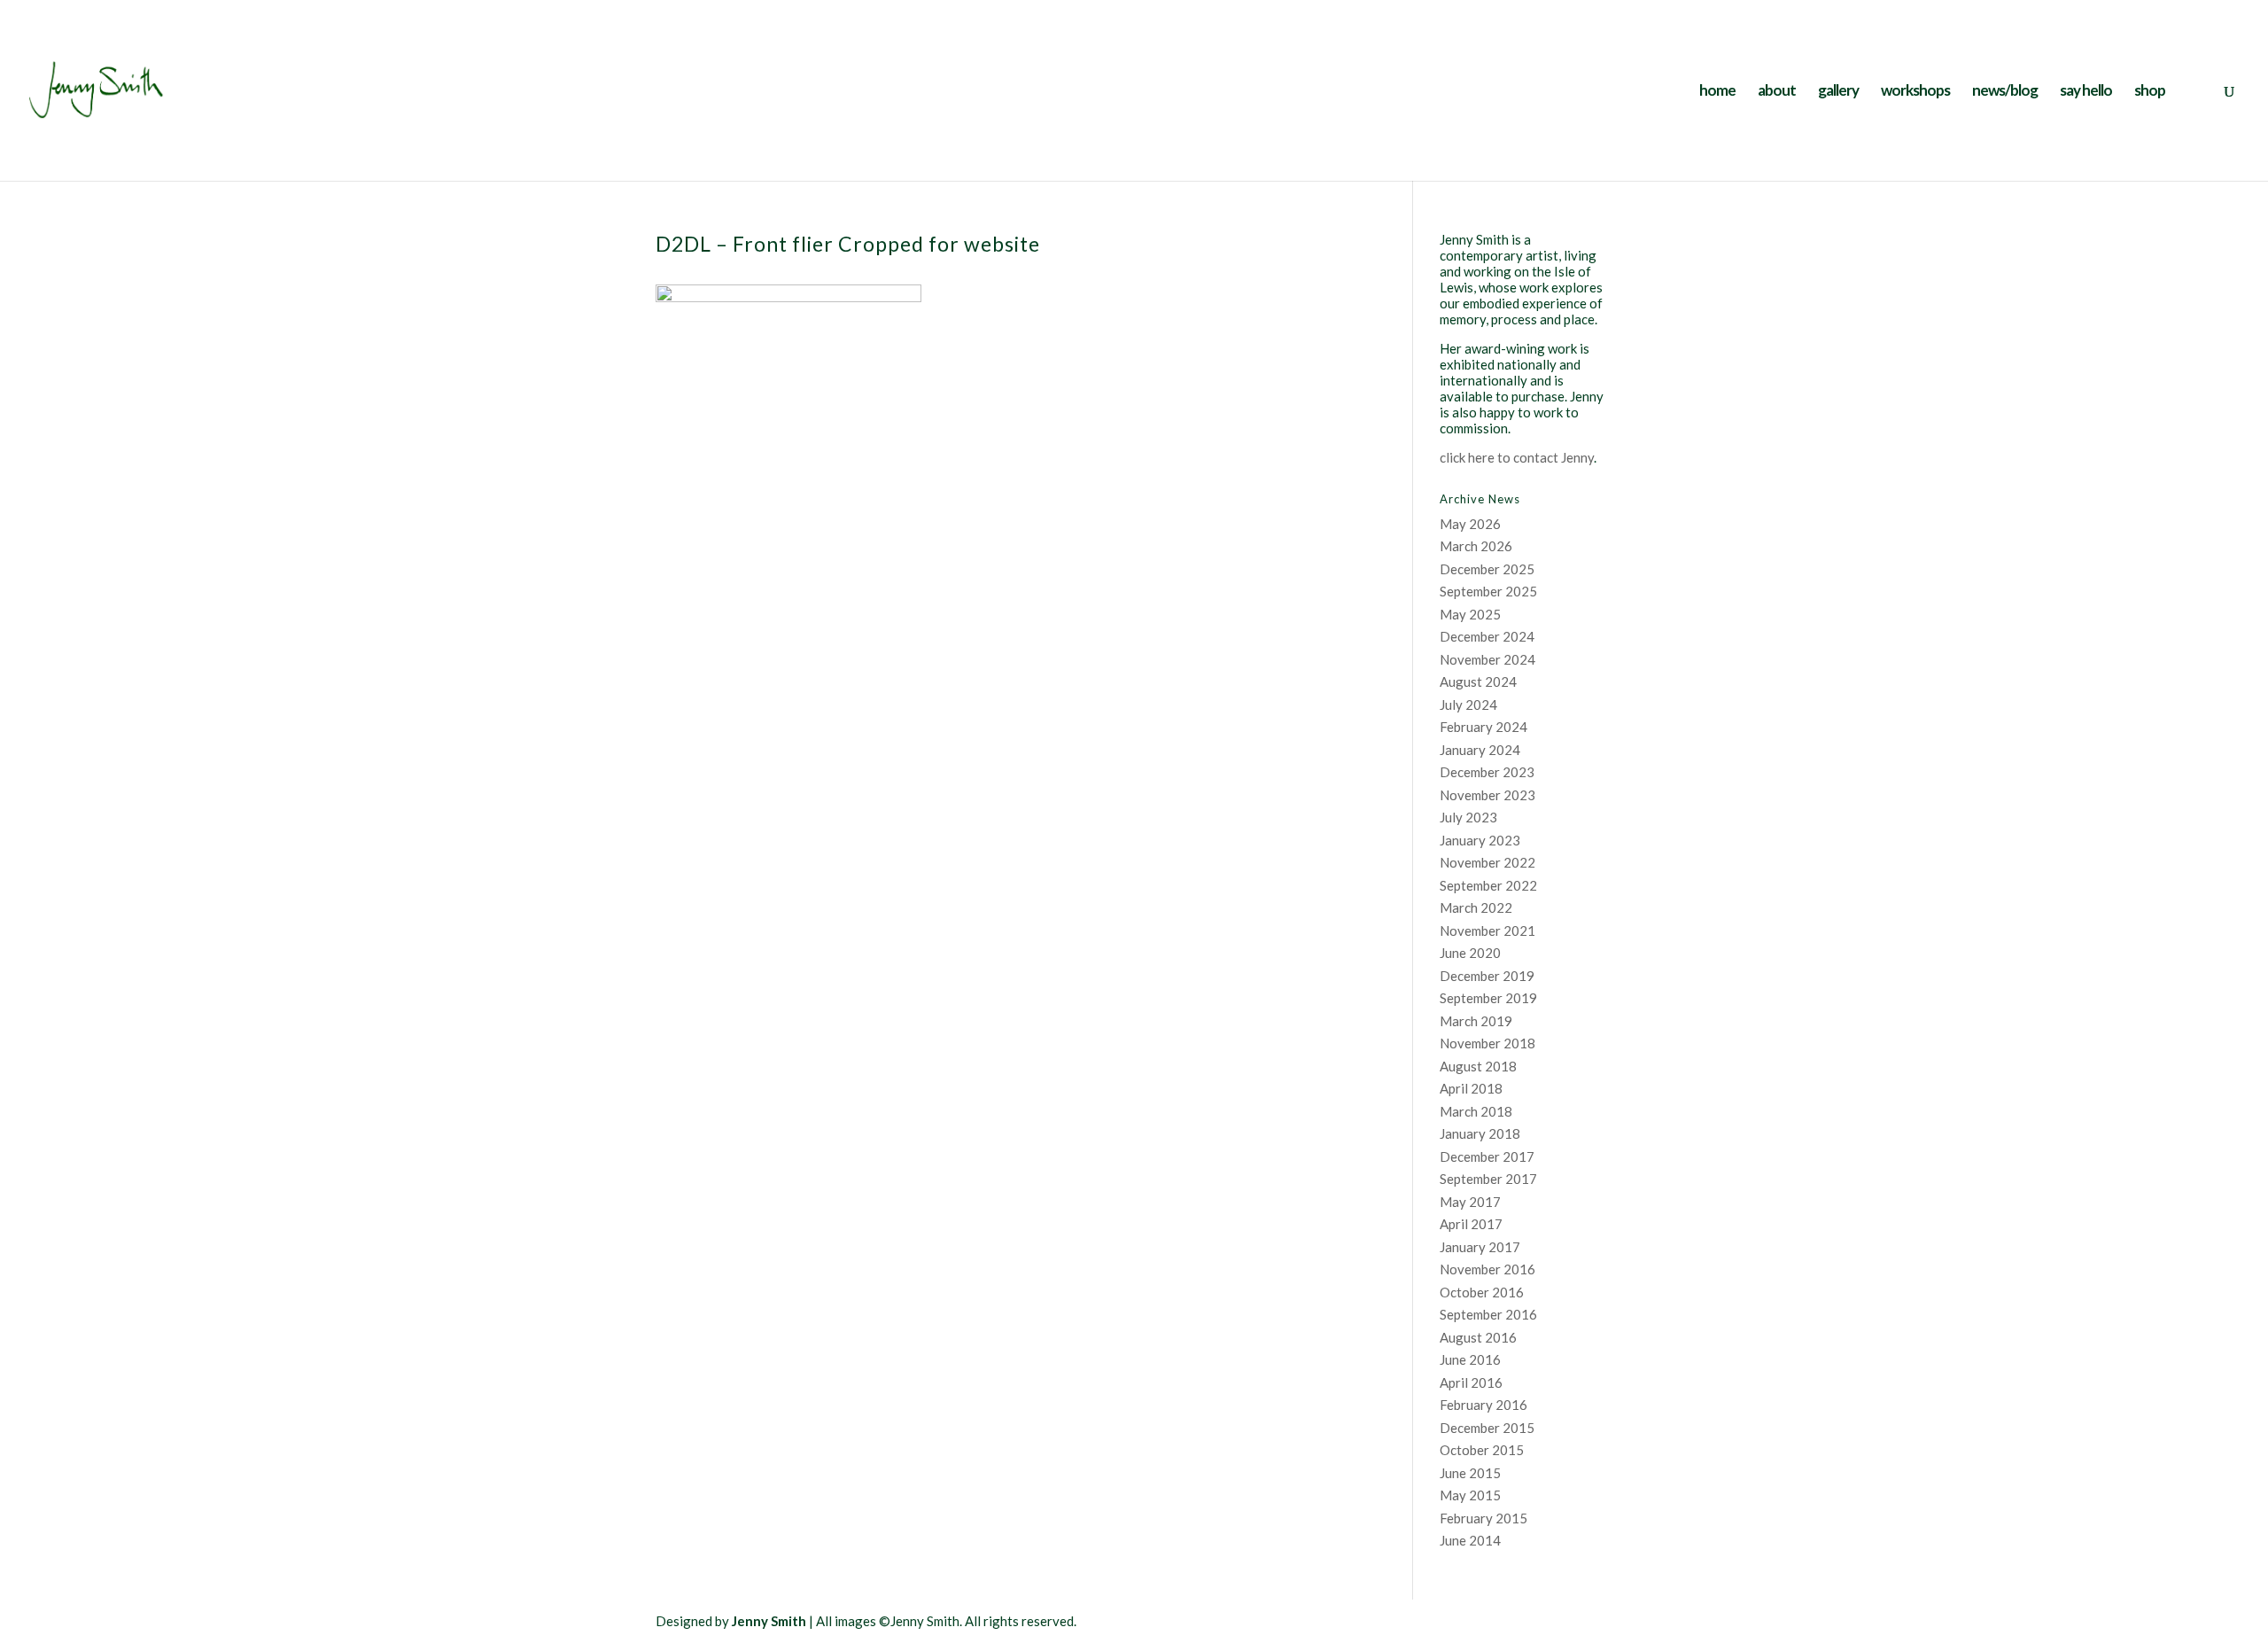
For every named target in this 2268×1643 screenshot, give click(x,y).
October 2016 (1482, 1292)
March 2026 (1476, 546)
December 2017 (1487, 1156)
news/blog (2005, 92)
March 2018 (1476, 1111)
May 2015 (1470, 1495)
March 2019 (1476, 1021)
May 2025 (1470, 614)
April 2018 (1471, 1088)
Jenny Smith (769, 1621)
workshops (1915, 92)
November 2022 (1487, 862)
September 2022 (1488, 885)
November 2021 (1487, 931)
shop (2150, 92)
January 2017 (1480, 1247)
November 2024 (1487, 659)
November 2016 (1487, 1269)
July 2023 (1468, 817)
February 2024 (1484, 727)
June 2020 (1470, 953)
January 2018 (1480, 1133)
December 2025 (1487, 569)
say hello (2086, 92)
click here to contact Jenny (1517, 457)
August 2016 (1478, 1337)
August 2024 (1478, 681)
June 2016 (1470, 1359)
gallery (1838, 92)
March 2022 (1476, 907)
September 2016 (1488, 1314)
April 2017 (1471, 1224)
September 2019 (1488, 998)
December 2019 (1487, 976)
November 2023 (1487, 795)
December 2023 (1487, 772)
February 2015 (1484, 1518)
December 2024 (1487, 636)
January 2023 (1480, 840)
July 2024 (1468, 705)
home (1717, 92)
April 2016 (1471, 1382)
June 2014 (1470, 1540)
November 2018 (1487, 1043)
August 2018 (1478, 1066)
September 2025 (1488, 591)
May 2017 (1470, 1202)
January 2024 (1480, 750)
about (1777, 92)
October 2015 (1482, 1450)
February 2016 (1484, 1405)
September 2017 (1488, 1179)
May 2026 (1470, 524)
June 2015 (1470, 1473)
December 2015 (1487, 1428)
